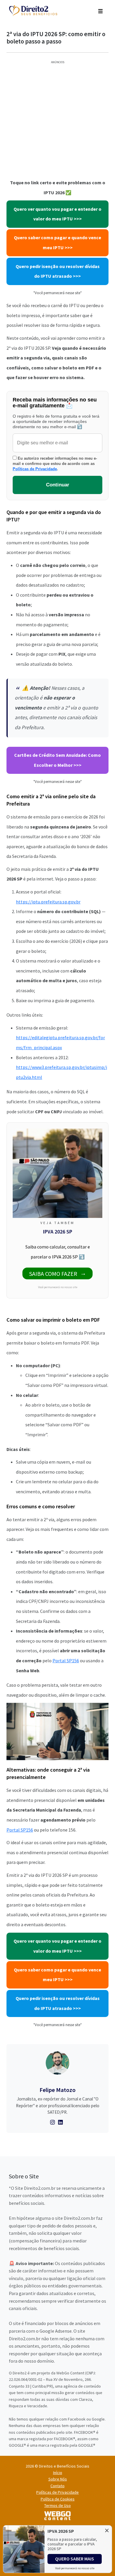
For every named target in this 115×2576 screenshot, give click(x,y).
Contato (57, 2486)
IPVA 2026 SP (58, 1232)
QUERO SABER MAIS (75, 2559)
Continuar (58, 485)
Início (58, 2473)
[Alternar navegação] (100, 11)
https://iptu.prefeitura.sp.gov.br (48, 902)
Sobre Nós (58, 2479)
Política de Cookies (58, 2499)
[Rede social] (53, 2122)
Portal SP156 (66, 1661)
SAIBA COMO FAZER (53, 1274)
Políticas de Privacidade (35, 469)
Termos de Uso (57, 2505)
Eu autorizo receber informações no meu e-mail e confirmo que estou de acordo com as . (55, 464)
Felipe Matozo (57, 2090)
